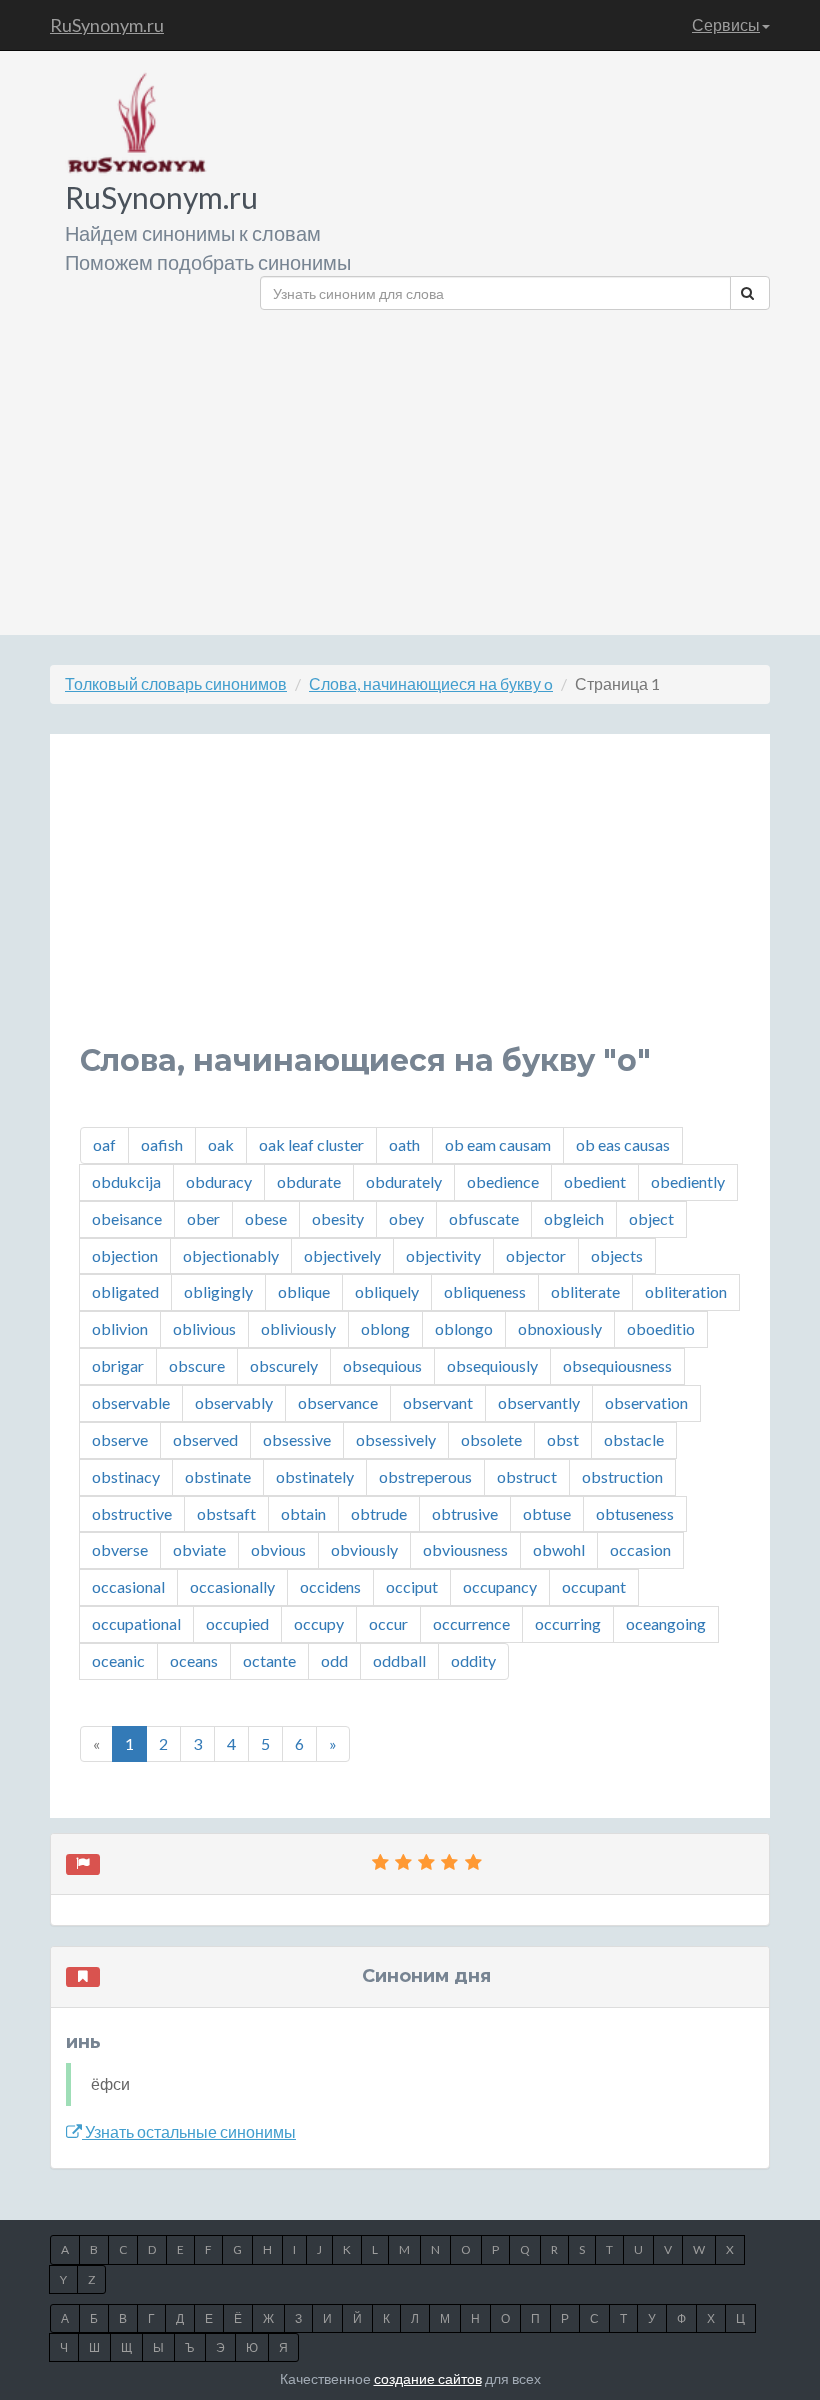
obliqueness (485, 1291)
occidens (330, 1586)
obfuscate (484, 1218)
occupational (136, 1623)
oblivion (120, 1328)
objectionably (231, 1255)
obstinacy (126, 1476)
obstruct (527, 1476)
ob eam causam (498, 1144)
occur (388, 1623)
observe (120, 1439)
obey (406, 1218)
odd (334, 1660)
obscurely (284, 1365)
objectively (342, 1255)
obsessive (297, 1439)
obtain (303, 1513)
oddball (399, 1660)
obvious (278, 1549)
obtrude (379, 1513)
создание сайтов (428, 2378)
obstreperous (425, 1476)
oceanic (118, 1660)
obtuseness (635, 1513)
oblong (385, 1328)
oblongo (464, 1328)
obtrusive (465, 1513)
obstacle (634, 1439)
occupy (319, 1623)
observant (438, 1402)
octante (269, 1660)
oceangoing (666, 1623)
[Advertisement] (515, 465)
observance (338, 1402)
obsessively (396, 1439)
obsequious (382, 1365)
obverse (120, 1549)
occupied (237, 1623)
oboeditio (661, 1328)
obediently (688, 1181)
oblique (304, 1291)
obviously (364, 1549)
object (651, 1218)
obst (563, 1439)
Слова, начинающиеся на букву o (431, 683)
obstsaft (226, 1513)
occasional (128, 1586)
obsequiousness (617, 1365)
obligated (125, 1291)
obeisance (127, 1218)
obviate (199, 1549)
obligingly (218, 1291)
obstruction (622, 1476)
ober (203, 1218)
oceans (194, 1660)
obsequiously (492, 1365)
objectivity (443, 1255)
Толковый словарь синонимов (176, 683)
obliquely (387, 1291)
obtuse (547, 1513)
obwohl (559, 1549)
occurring (568, 1623)
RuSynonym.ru (107, 25)
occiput (412, 1586)
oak (221, 1144)
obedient (595, 1181)
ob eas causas (623, 1144)
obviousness (465, 1549)
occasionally (232, 1586)
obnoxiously (560, 1328)
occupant (594, 1586)
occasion (640, 1549)
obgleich (574, 1218)
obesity (338, 1218)
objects (617, 1255)
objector (536, 1255)
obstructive (132, 1513)
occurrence (471, 1623)
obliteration (686, 1291)
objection (125, 1255)
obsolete (491, 1439)
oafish (162, 1144)
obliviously (298, 1328)
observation (646, 1402)
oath (404, 1144)
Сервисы (726, 24)
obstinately (315, 1476)
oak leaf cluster (311, 1144)
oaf (104, 1144)
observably (234, 1402)
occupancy (500, 1586)
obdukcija (126, 1181)
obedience (503, 1181)
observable (131, 1402)
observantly (539, 1402)
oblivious (204, 1328)
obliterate (585, 1291)
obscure (197, 1365)
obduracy (219, 1181)
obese (266, 1218)
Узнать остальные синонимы (189, 2131)
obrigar (118, 1365)
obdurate (309, 1181)
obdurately (404, 1181)
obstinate (218, 1476)
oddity (473, 1660)
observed (205, 1439)
